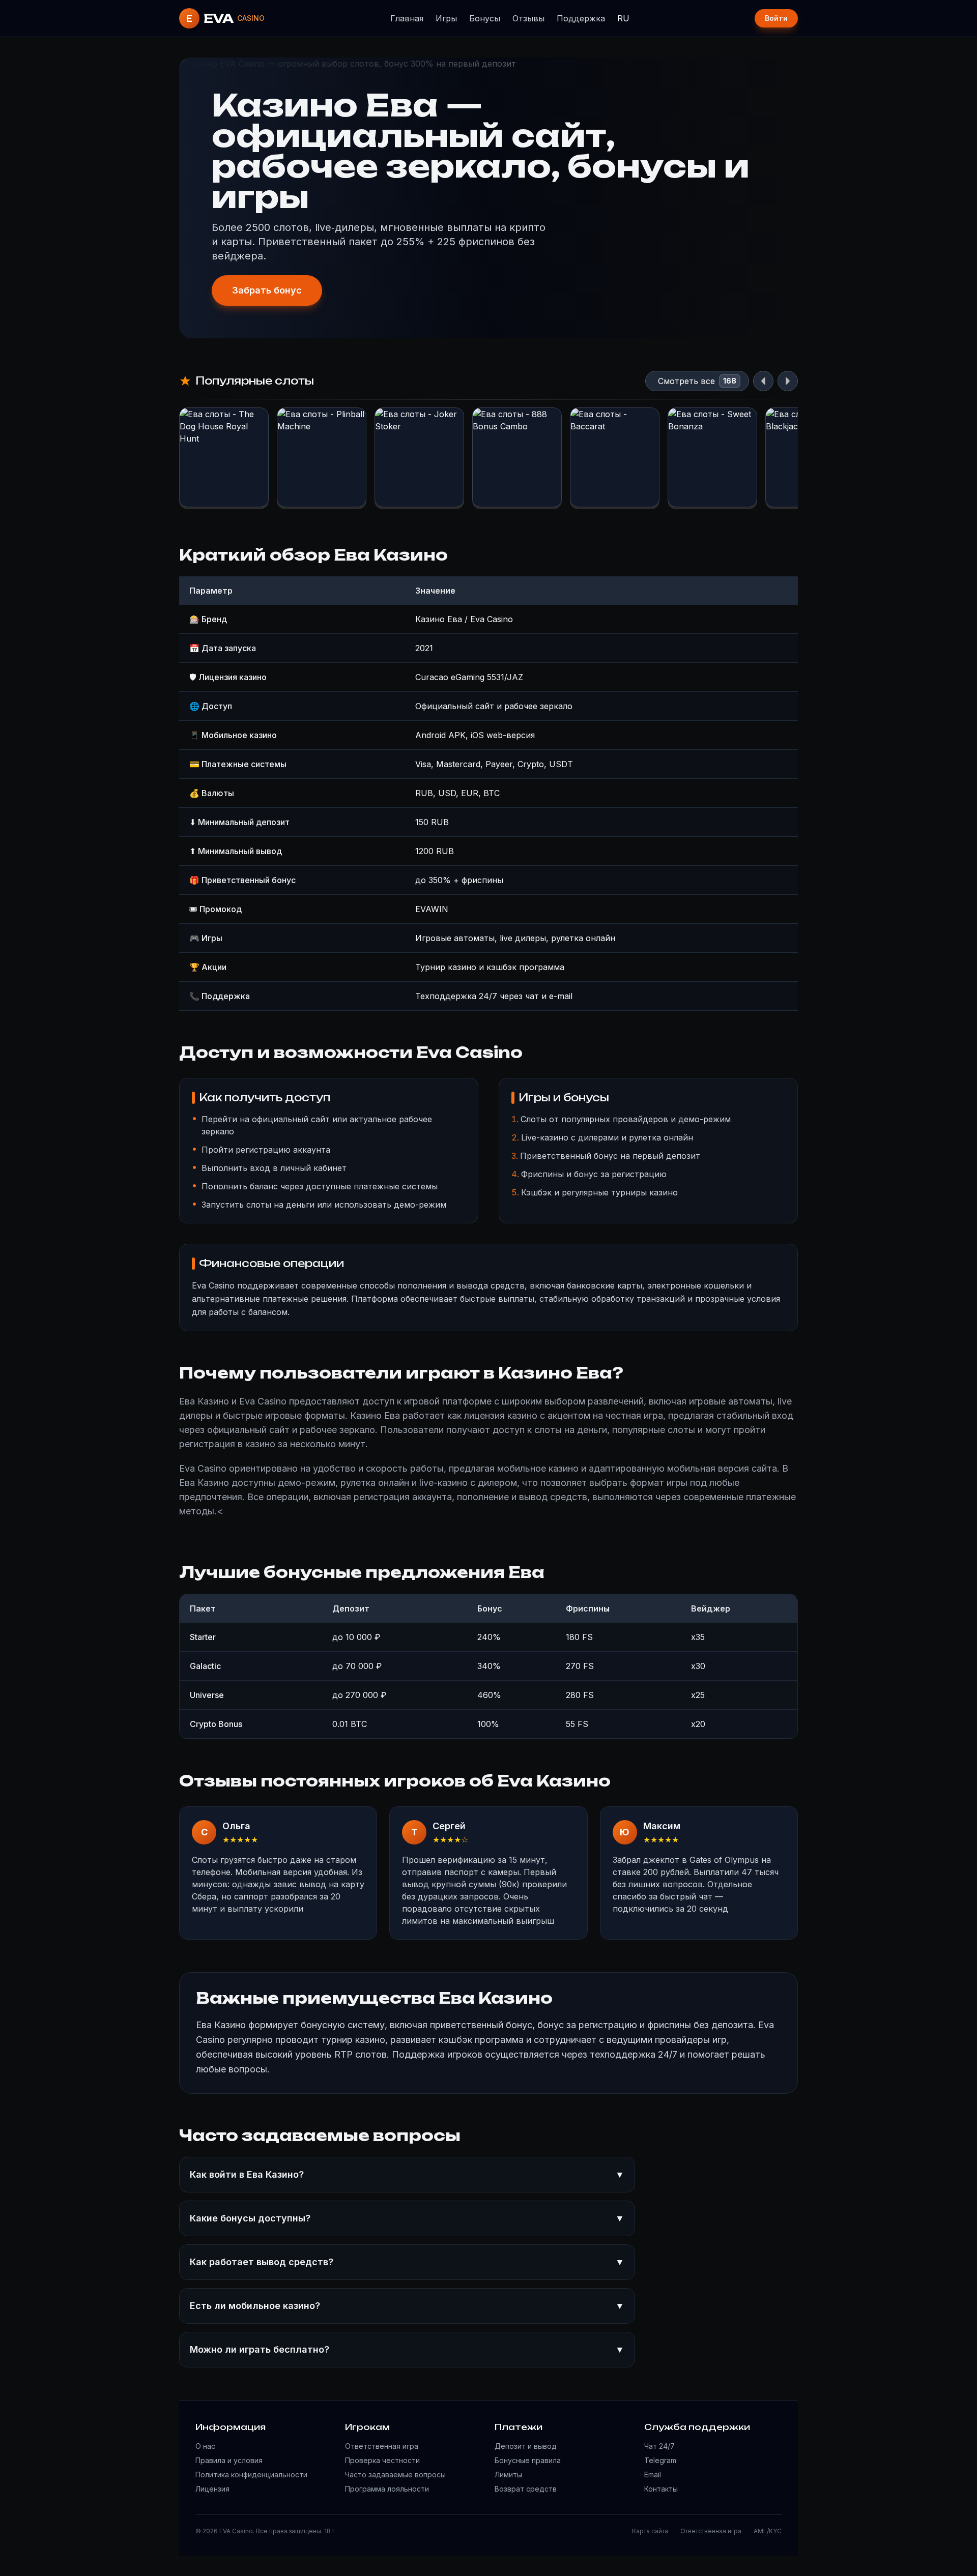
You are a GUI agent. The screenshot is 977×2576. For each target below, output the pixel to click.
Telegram (660, 2460)
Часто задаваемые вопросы (395, 2475)
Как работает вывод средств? (407, 2262)
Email (653, 2475)
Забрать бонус (267, 290)
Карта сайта (650, 2531)
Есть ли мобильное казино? (407, 2306)
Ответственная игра (382, 2446)
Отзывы (528, 18)
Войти (776, 18)
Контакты (661, 2489)
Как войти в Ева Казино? (407, 2174)
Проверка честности (382, 2460)
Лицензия (212, 2489)
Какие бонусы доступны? (407, 2218)
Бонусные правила (528, 2460)
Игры (446, 18)
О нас (205, 2446)
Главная (407, 18)
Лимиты (508, 2475)
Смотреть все (686, 381)
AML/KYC (768, 2531)
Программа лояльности (387, 2489)
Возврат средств (526, 2489)
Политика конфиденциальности (251, 2475)
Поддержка (581, 18)
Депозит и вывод (526, 2446)
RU (623, 18)
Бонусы (485, 18)
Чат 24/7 (659, 2446)
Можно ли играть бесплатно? (407, 2349)
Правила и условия (229, 2460)
